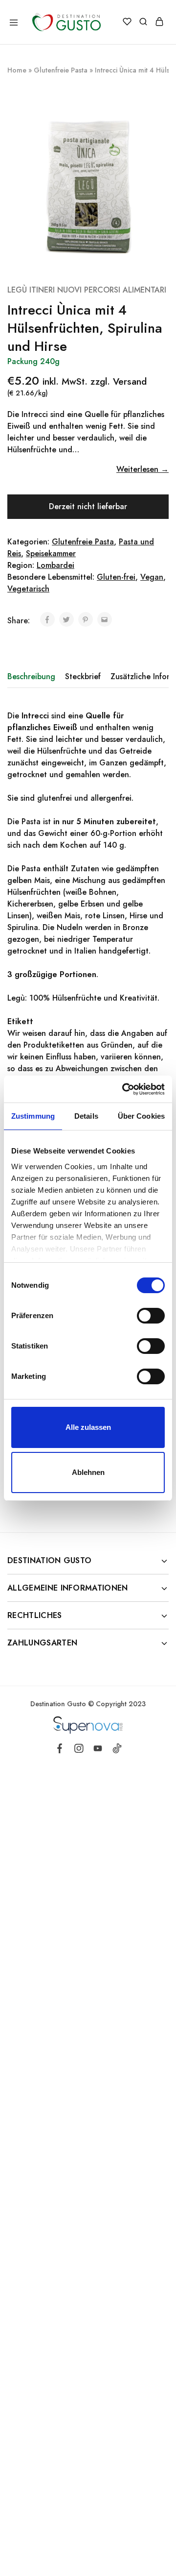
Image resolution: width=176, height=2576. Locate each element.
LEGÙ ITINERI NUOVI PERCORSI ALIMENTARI (87, 290)
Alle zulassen (88, 1427)
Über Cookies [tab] (141, 1116)
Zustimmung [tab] (33, 1116)
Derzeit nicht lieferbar (88, 506)
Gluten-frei (116, 577)
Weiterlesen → (143, 469)
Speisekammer (51, 553)
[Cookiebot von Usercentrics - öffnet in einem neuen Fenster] (124, 1089)
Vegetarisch (28, 589)
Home (17, 70)
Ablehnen (88, 1472)
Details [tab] (86, 1116)
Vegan (152, 577)
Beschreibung (31, 676)
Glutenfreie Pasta (61, 70)
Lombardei (55, 565)
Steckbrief (83, 676)
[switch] (151, 1316)
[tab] (34, 677)
